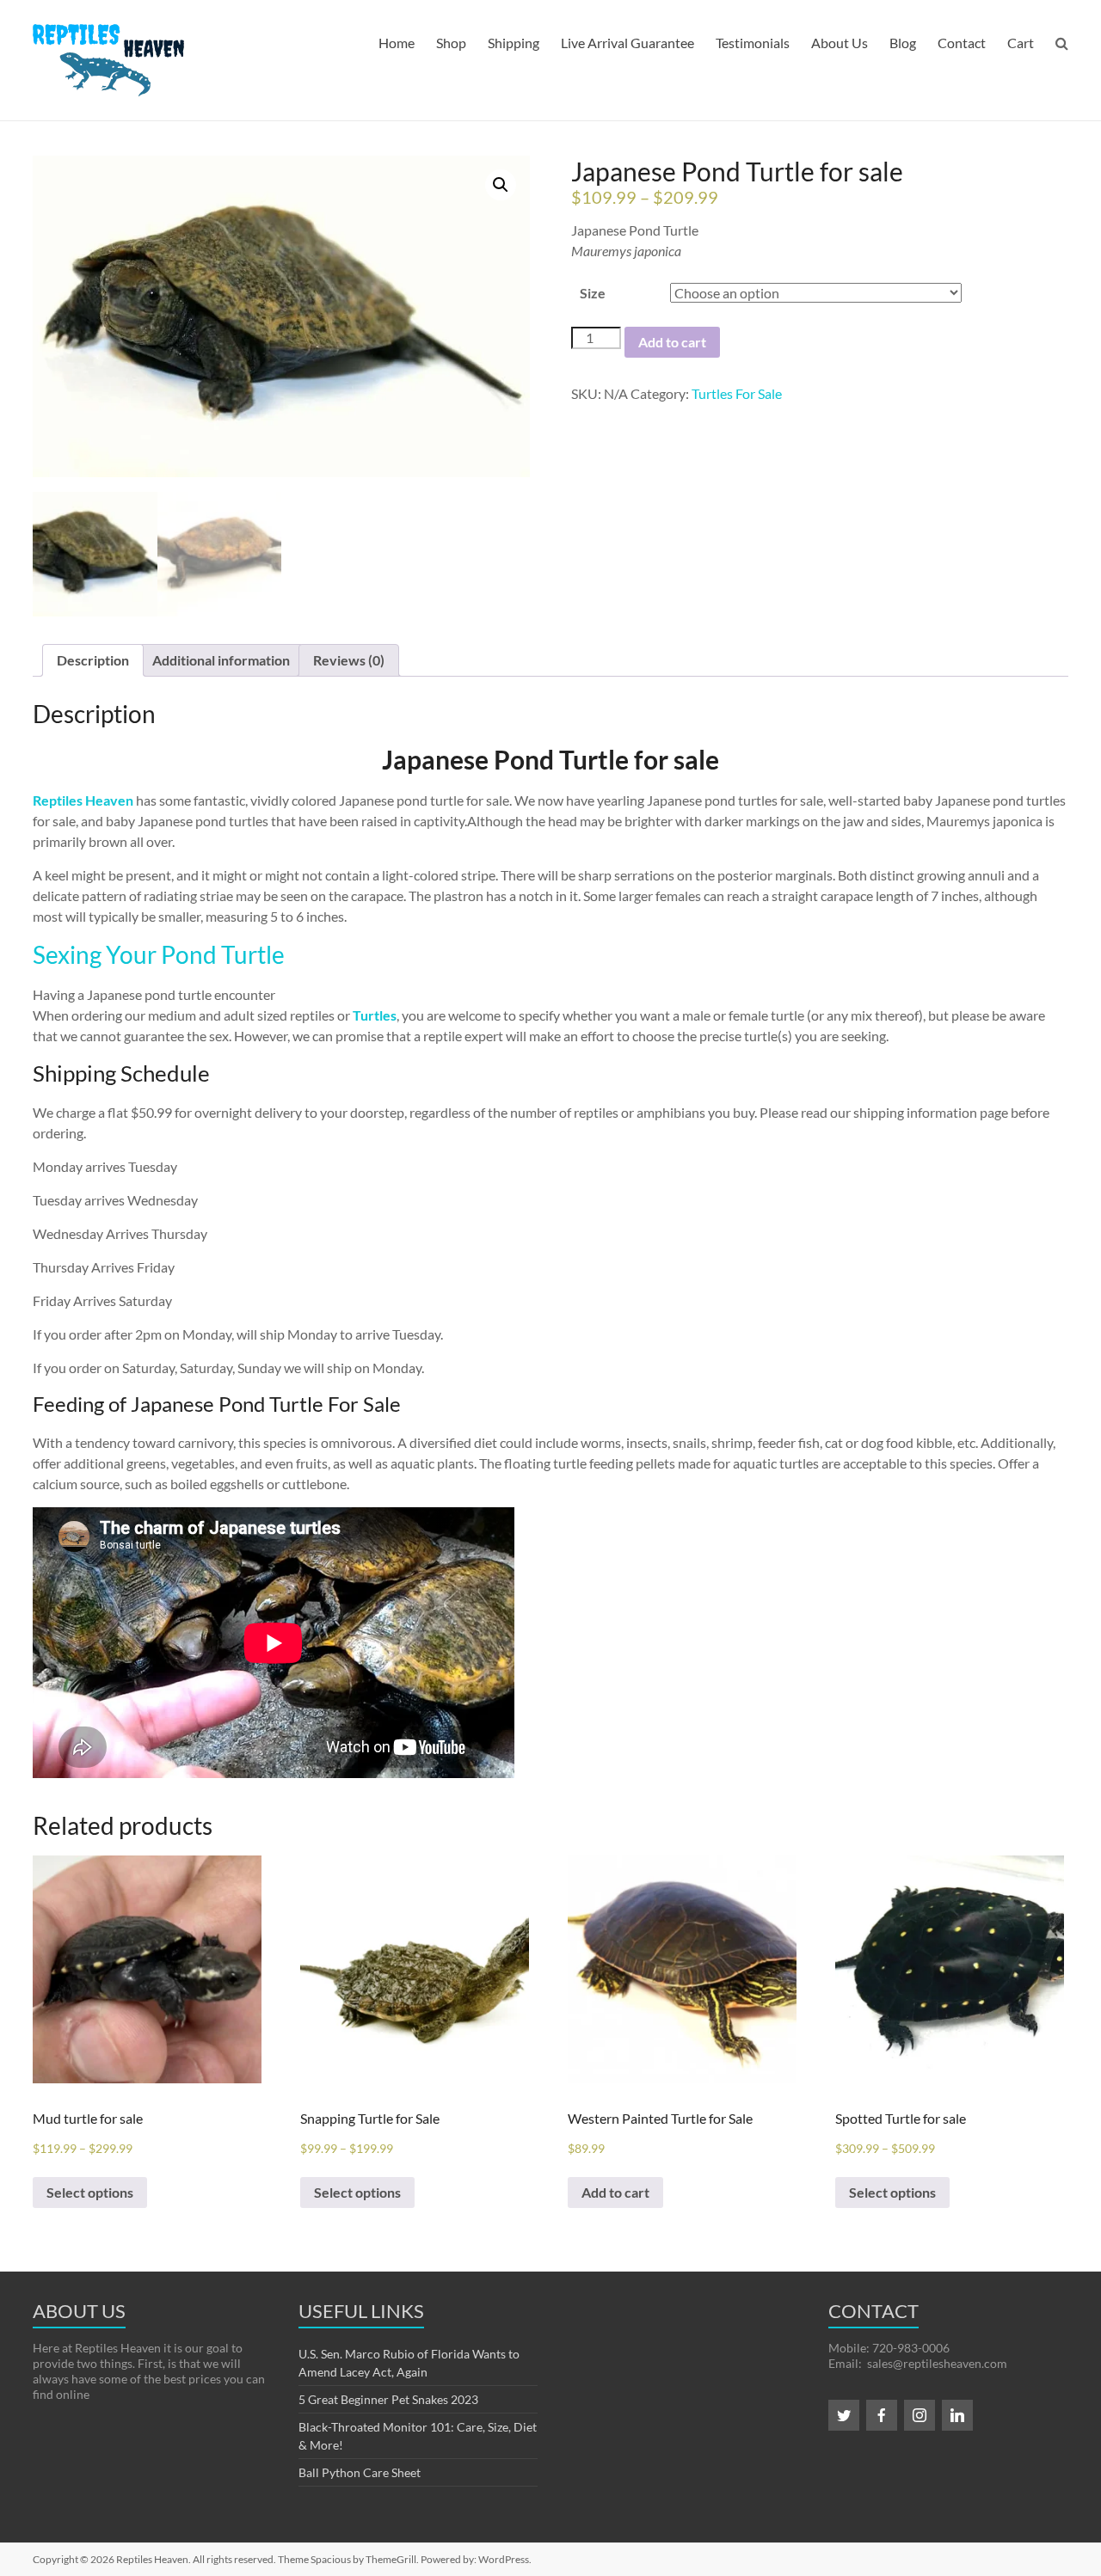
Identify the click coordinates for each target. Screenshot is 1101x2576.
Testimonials (753, 43)
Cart (1021, 43)
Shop (451, 43)
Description (93, 660)
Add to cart (672, 342)
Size (593, 293)
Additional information (221, 660)
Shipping (514, 43)
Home (397, 43)
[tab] (93, 660)
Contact (962, 43)
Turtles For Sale (737, 393)
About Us (840, 43)
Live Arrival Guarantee (627, 43)
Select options (90, 2192)
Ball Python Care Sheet (360, 2472)
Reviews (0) (349, 660)
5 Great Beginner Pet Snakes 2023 (388, 2399)
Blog (903, 43)
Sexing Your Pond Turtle (159, 954)
